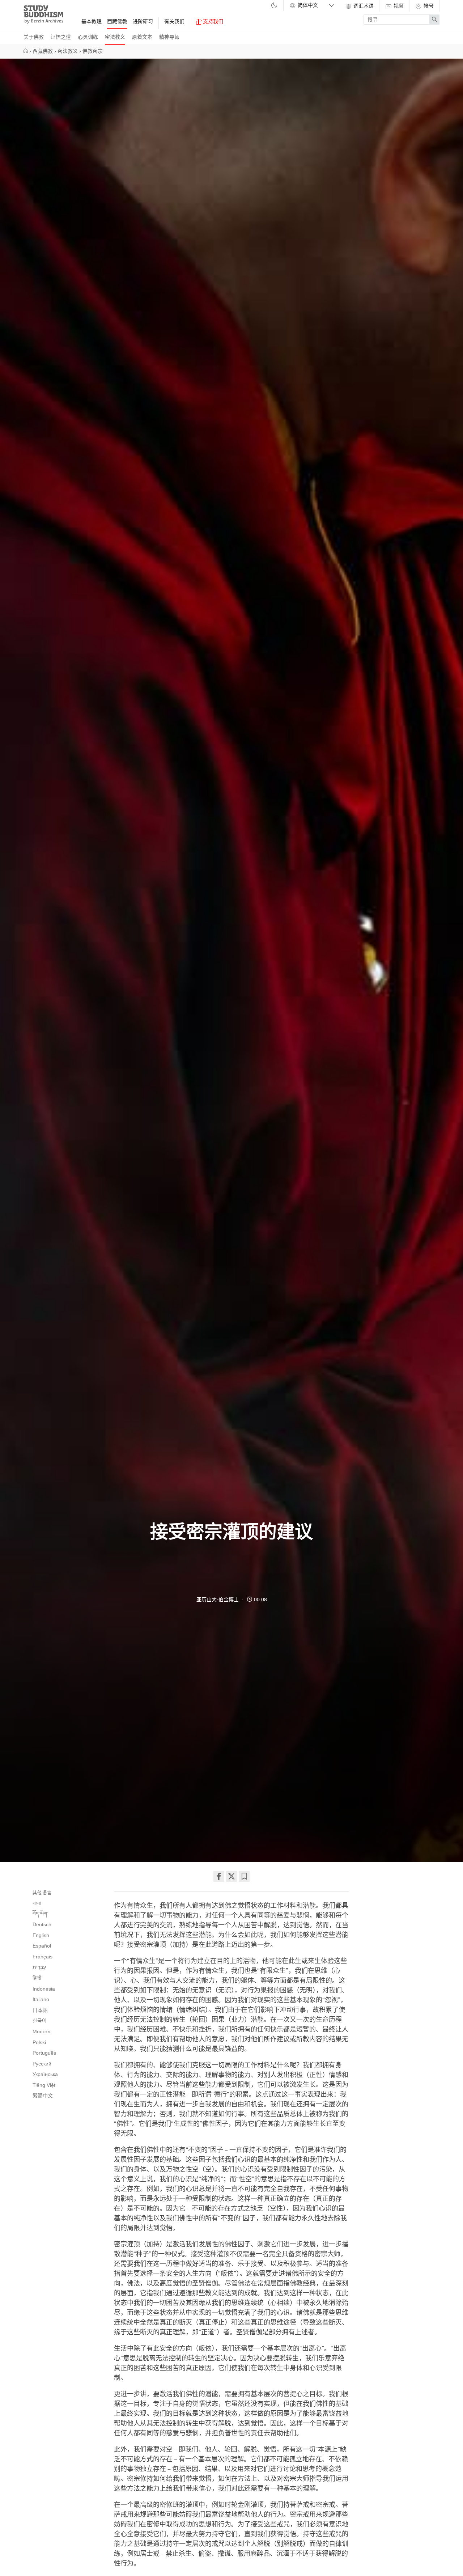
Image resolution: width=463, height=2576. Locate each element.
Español (42, 1946)
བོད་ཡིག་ (40, 1914)
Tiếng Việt (44, 2085)
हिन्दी (37, 1978)
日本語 (40, 2010)
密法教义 (115, 37)
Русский (42, 2064)
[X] (231, 1876)
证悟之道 (61, 37)
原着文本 (142, 37)
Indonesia (44, 1989)
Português (44, 2053)
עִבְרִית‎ (39, 1967)
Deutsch (42, 1924)
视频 (398, 6)
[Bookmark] (244, 1876)
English (41, 1935)
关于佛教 (34, 37)
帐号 (428, 6)
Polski (39, 2042)
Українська (45, 2074)
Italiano (41, 1999)
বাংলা (37, 1903)
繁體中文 (43, 2096)
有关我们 (174, 21)
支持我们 (212, 21)
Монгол (41, 2031)
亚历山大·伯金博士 (218, 1600)
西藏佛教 (117, 21)
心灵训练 (88, 37)
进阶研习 (143, 21)
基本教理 (92, 21)
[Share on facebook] (219, 1876)
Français (43, 1957)
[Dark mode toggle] (274, 6)
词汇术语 (363, 6)
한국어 (40, 2021)
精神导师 (169, 37)
